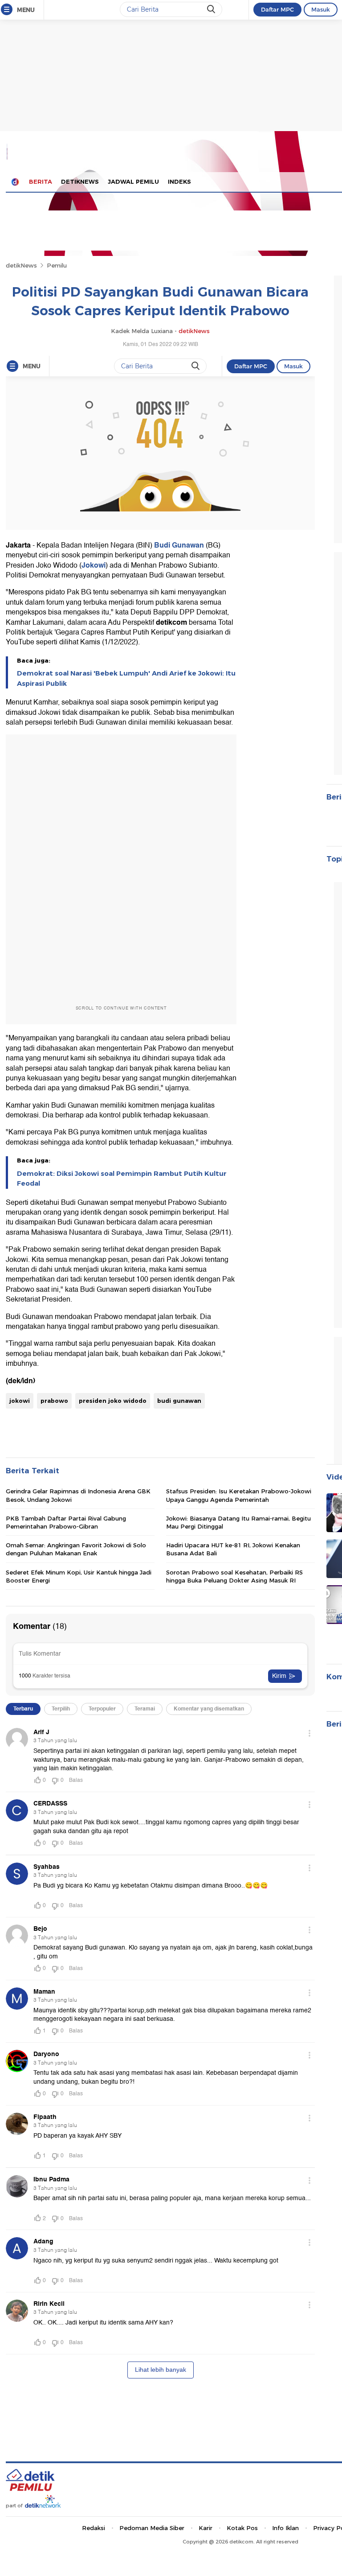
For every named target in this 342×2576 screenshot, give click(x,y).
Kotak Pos (242, 2528)
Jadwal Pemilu (133, 181)
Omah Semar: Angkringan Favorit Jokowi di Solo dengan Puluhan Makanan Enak (76, 1549)
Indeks (179, 181)
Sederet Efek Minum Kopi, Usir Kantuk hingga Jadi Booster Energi (79, 1576)
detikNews (21, 265)
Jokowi (94, 565)
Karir (206, 2528)
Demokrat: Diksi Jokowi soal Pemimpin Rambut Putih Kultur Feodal (122, 1179)
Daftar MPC (277, 9)
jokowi (20, 1401)
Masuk (321, 9)
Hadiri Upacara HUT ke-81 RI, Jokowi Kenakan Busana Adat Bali (233, 1549)
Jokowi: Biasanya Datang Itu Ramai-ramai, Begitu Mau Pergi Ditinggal (238, 1522)
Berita (41, 181)
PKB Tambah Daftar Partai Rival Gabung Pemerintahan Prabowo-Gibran (66, 1522)
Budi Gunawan (179, 545)
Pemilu (57, 265)
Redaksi (94, 2528)
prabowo (54, 1401)
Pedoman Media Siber (152, 2528)
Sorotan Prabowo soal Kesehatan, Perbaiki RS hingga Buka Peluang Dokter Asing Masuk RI (234, 1576)
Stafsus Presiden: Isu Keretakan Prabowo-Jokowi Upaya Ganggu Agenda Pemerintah (239, 1495)
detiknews (80, 181)
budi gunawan (179, 1401)
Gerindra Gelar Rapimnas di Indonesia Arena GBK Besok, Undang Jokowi (78, 1495)
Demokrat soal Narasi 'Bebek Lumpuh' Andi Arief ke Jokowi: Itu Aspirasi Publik (126, 678)
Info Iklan (285, 2528)
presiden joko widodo (113, 1401)
